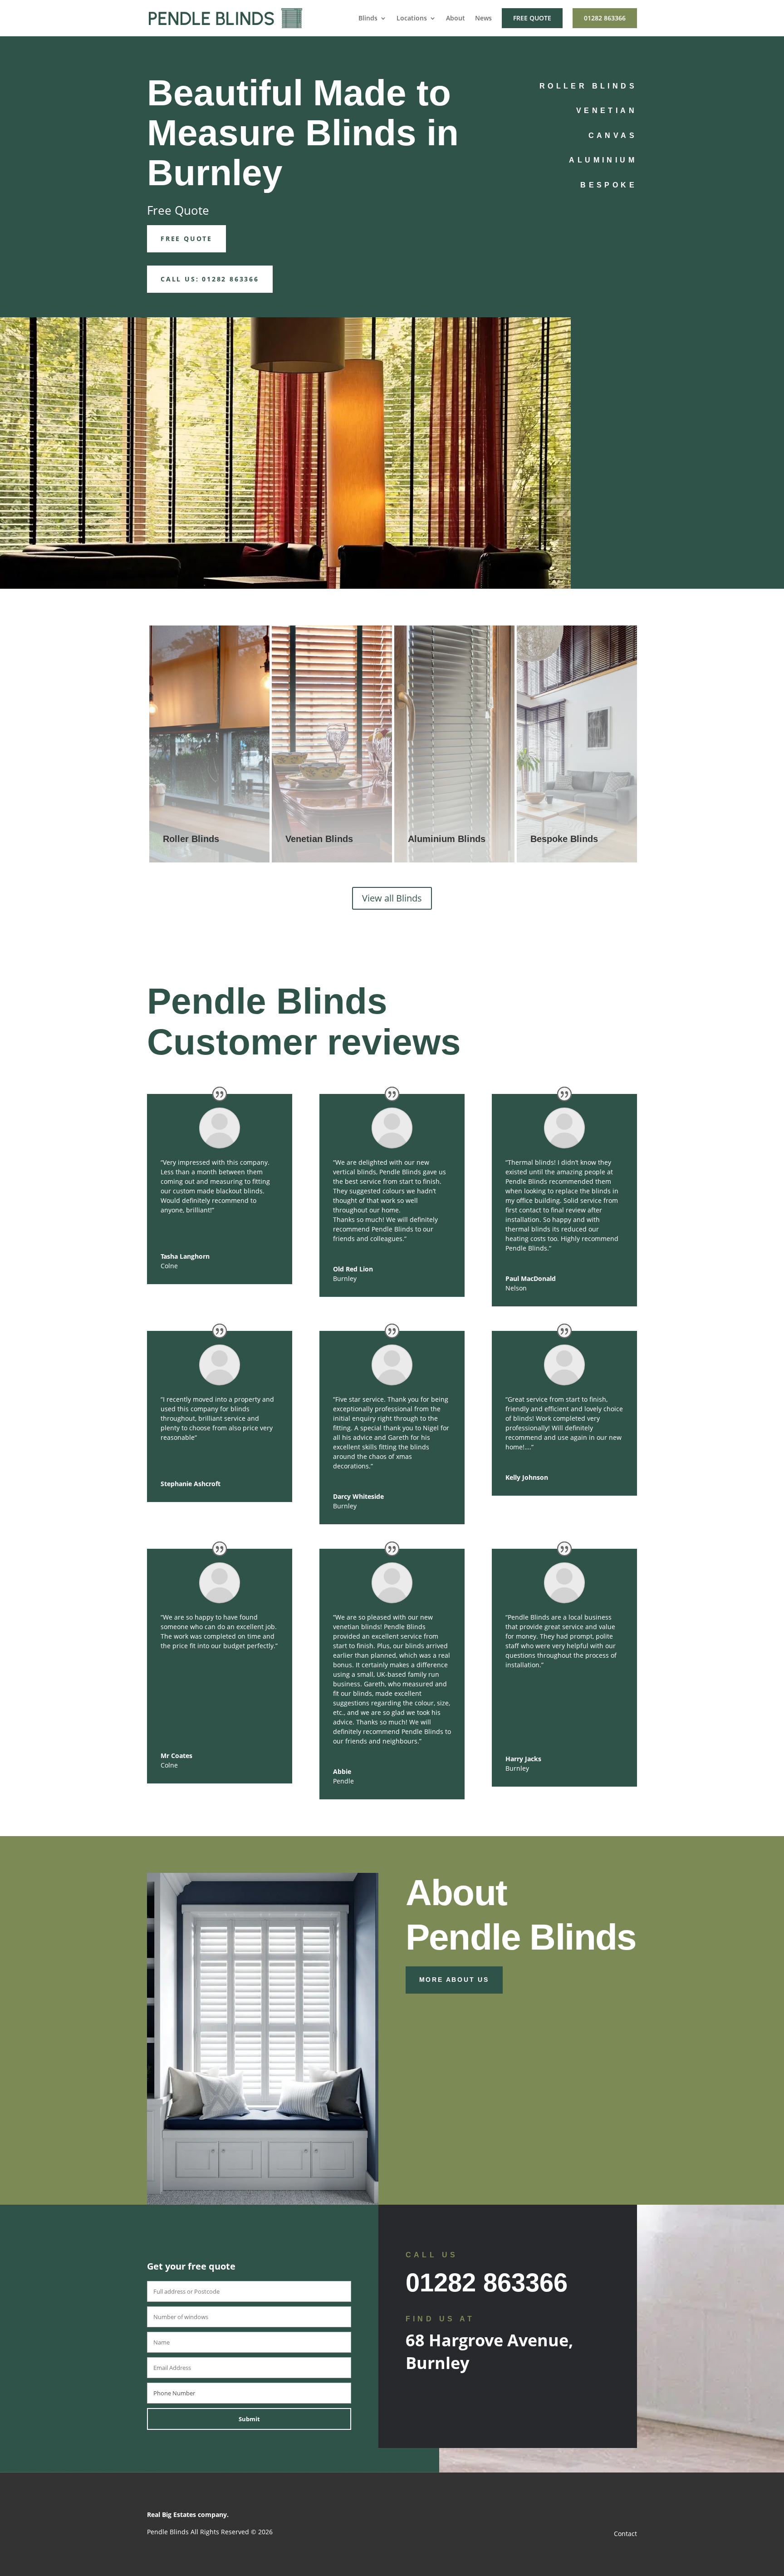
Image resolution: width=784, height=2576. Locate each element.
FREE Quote (186, 239)
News (483, 19)
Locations (412, 19)
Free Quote (532, 18)
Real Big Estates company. (188, 2514)
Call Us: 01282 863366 (210, 279)
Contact (625, 2534)
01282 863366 (605, 18)
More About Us (454, 1980)
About (456, 19)
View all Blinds (392, 898)
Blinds (368, 19)
